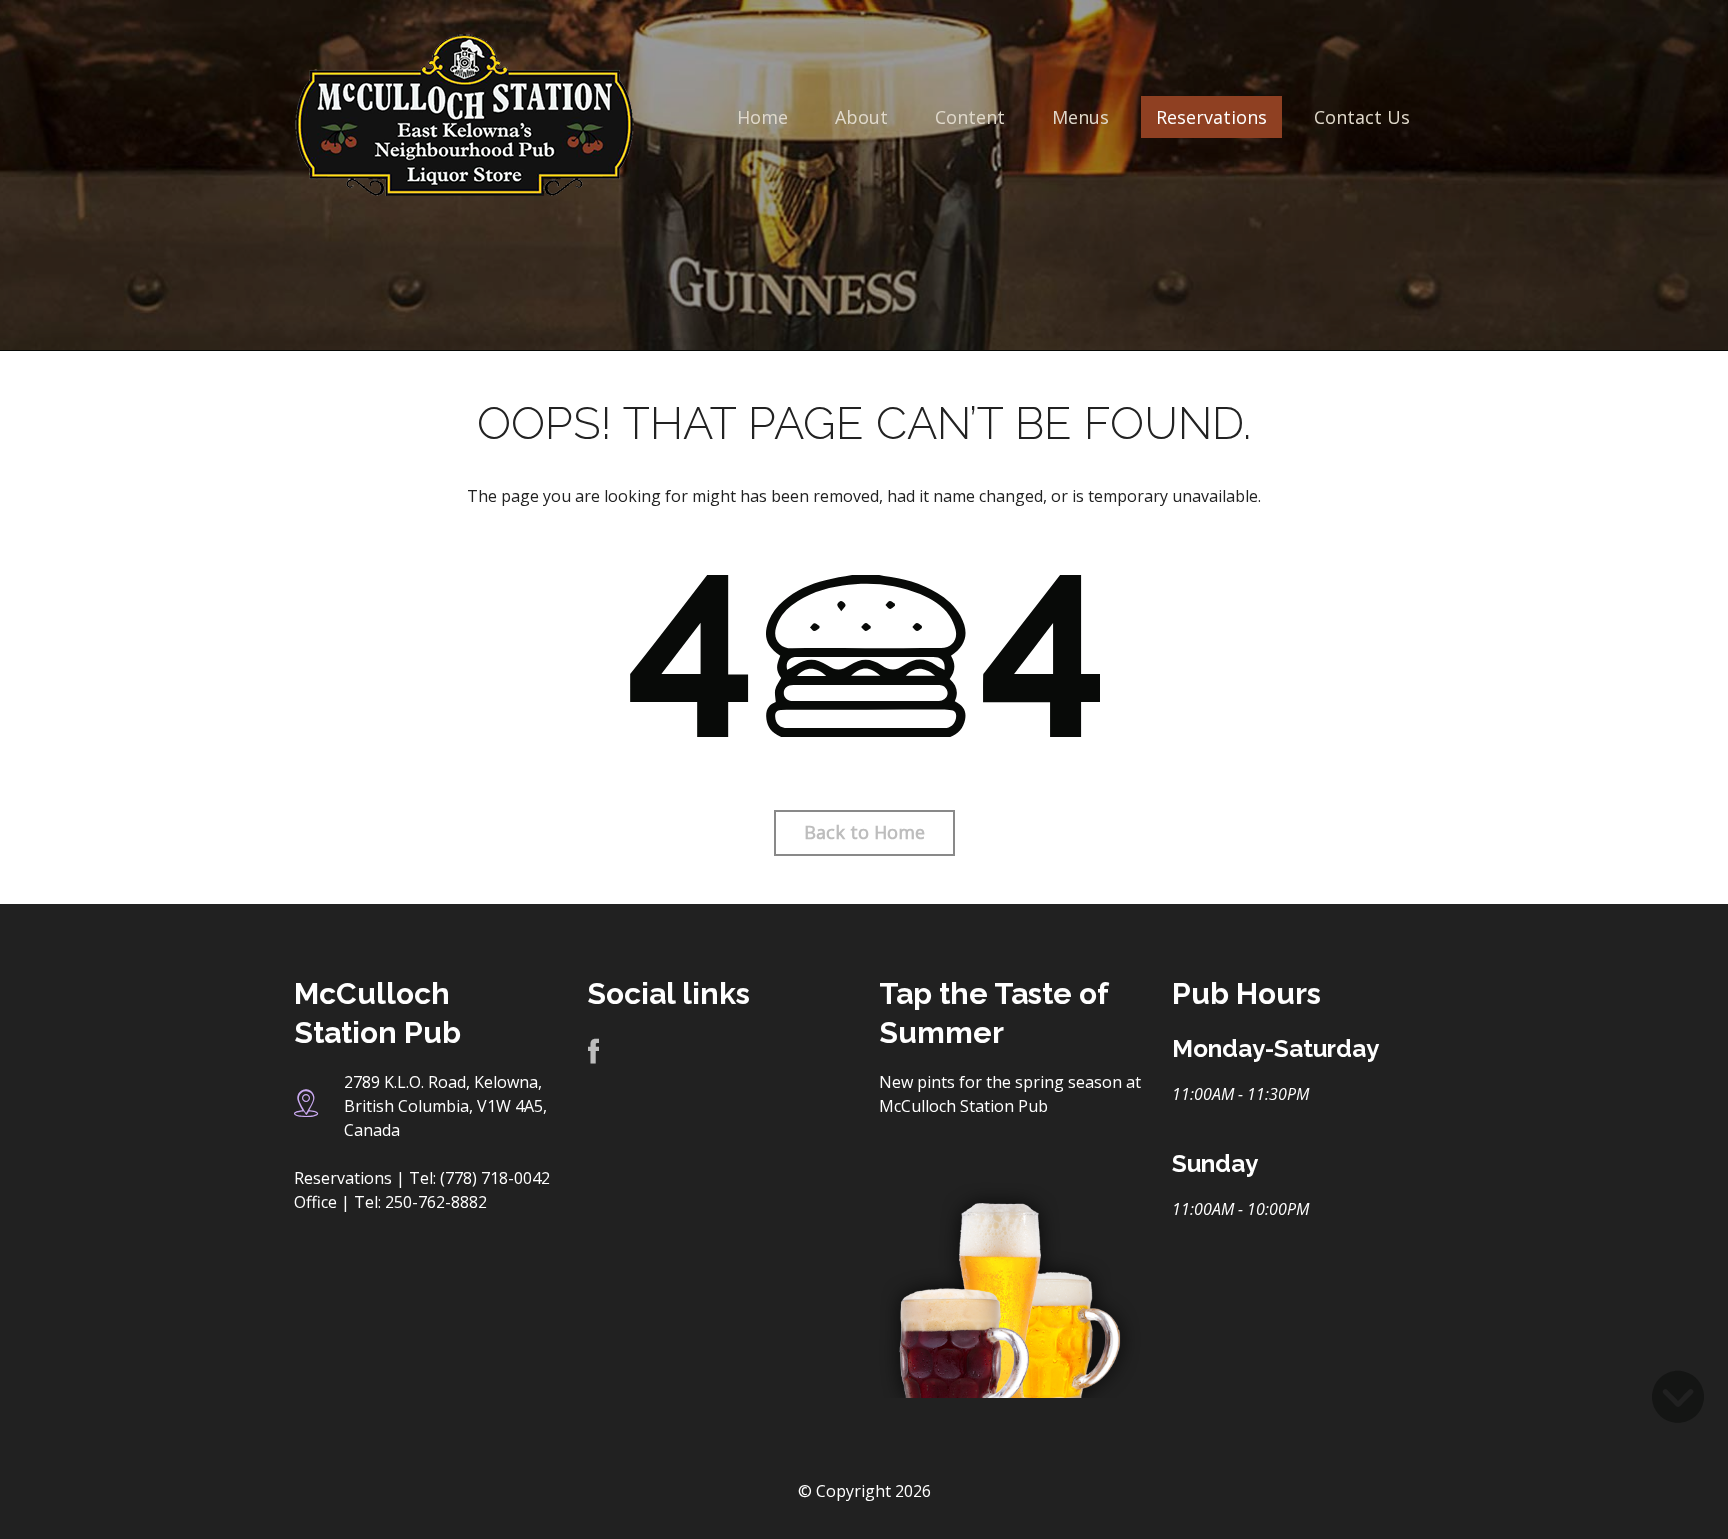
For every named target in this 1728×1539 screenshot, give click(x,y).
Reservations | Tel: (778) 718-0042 (422, 1178)
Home (762, 117)
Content (970, 117)
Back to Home (864, 832)
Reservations (1211, 117)
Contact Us (1362, 117)
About (861, 117)
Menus (1080, 117)
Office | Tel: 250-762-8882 (390, 1202)
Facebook (593, 1052)
